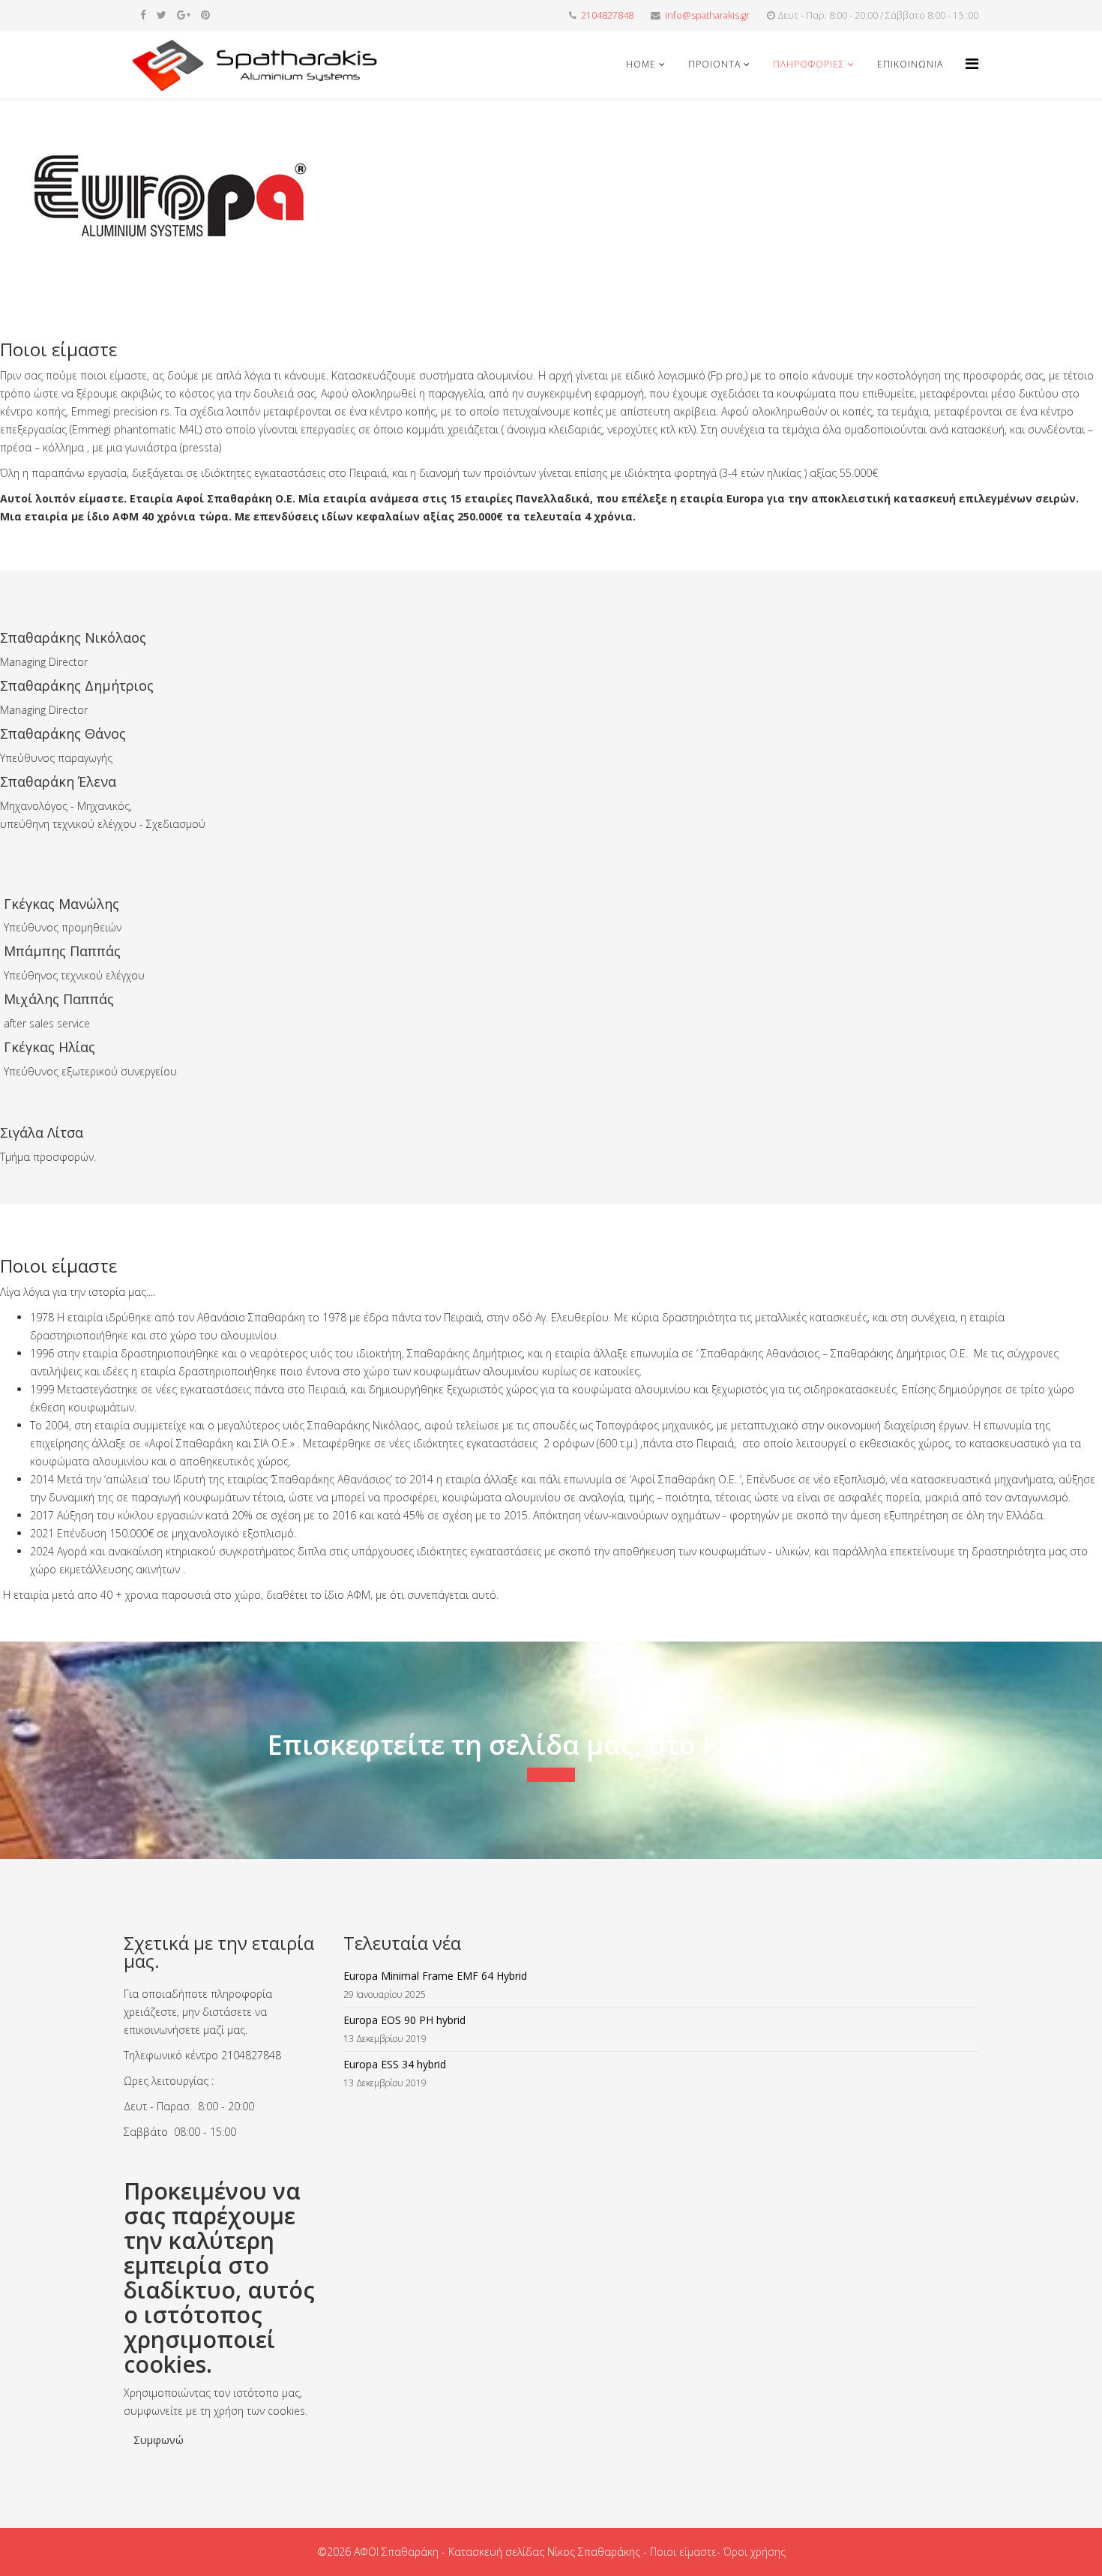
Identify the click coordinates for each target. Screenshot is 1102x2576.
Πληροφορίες (809, 64)
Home (641, 64)
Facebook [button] (551, 1775)
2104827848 (607, 15)
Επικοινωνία (910, 64)
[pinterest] (205, 15)
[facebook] (143, 15)
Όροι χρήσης (755, 2552)
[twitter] (162, 15)
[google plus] (184, 15)
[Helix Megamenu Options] (972, 63)
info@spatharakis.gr (707, 15)
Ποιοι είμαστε (683, 2552)
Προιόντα (714, 64)
